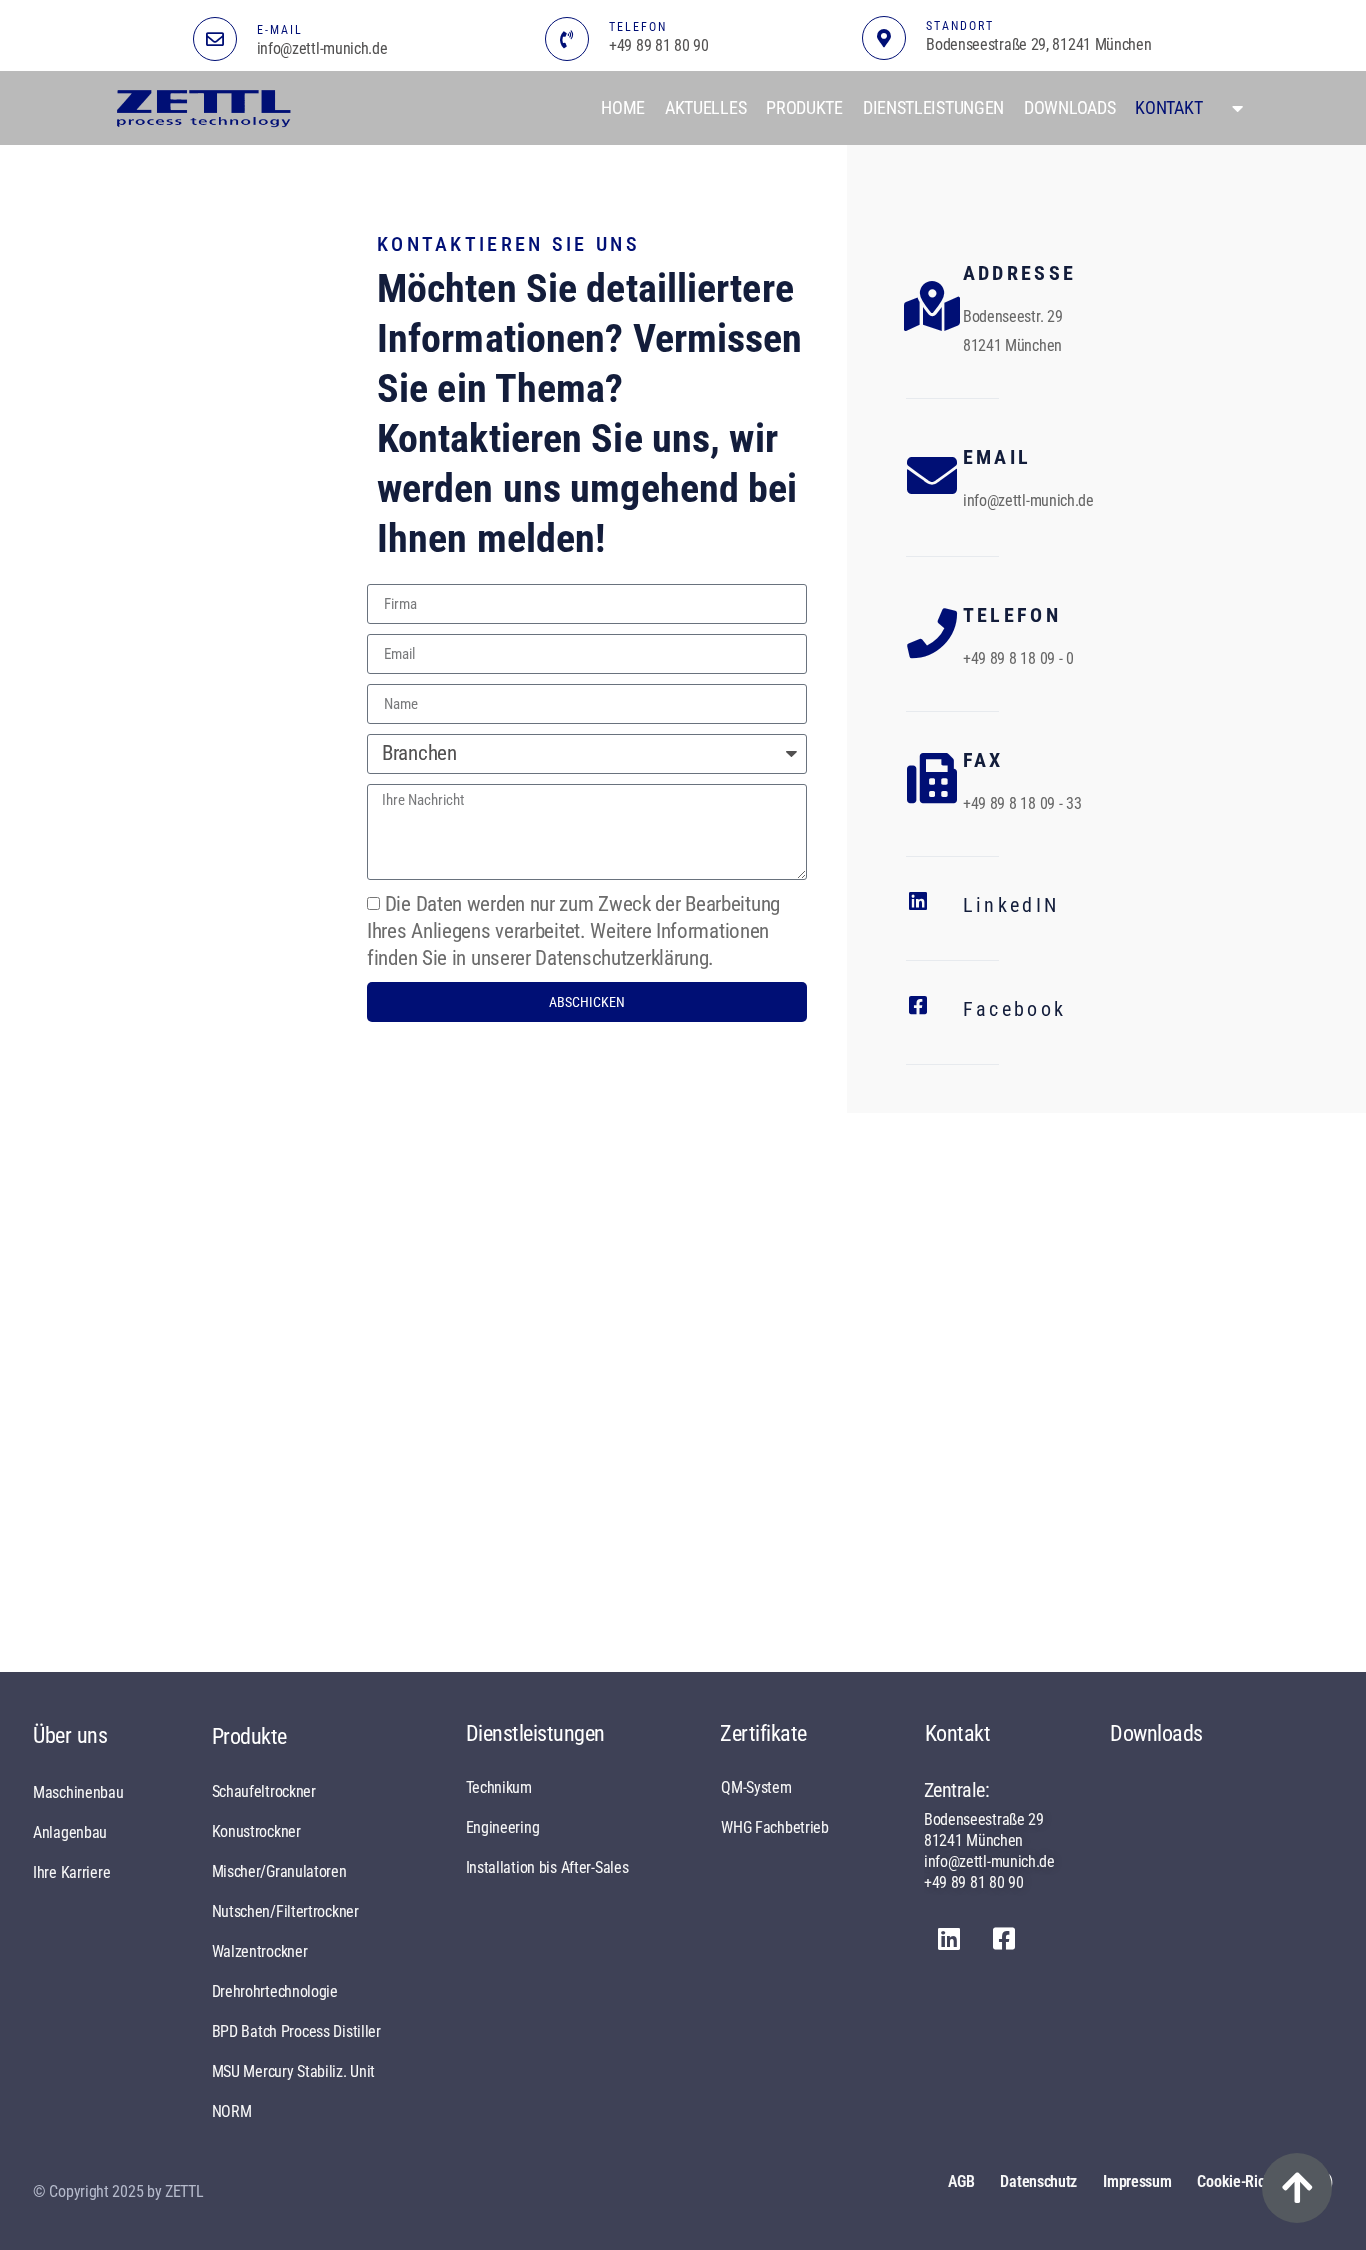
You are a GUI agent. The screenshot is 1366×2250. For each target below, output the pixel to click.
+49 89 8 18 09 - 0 (1018, 658)
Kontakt (1168, 107)
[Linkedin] (949, 1939)
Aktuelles (705, 107)
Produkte (804, 107)
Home (623, 107)
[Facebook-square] (1004, 1939)
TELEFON (638, 27)
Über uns (70, 1735)
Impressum (1137, 2181)
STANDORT (960, 26)
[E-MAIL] (215, 39)
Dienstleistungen (933, 107)
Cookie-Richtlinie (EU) (1265, 2181)
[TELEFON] (567, 39)
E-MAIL (280, 30)
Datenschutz (1038, 2181)
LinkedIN (1011, 905)
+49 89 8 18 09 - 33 (1022, 803)
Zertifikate (763, 1733)
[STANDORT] (884, 38)
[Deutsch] (1232, 108)
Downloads (1069, 107)
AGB (961, 2181)
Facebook (1014, 1009)
